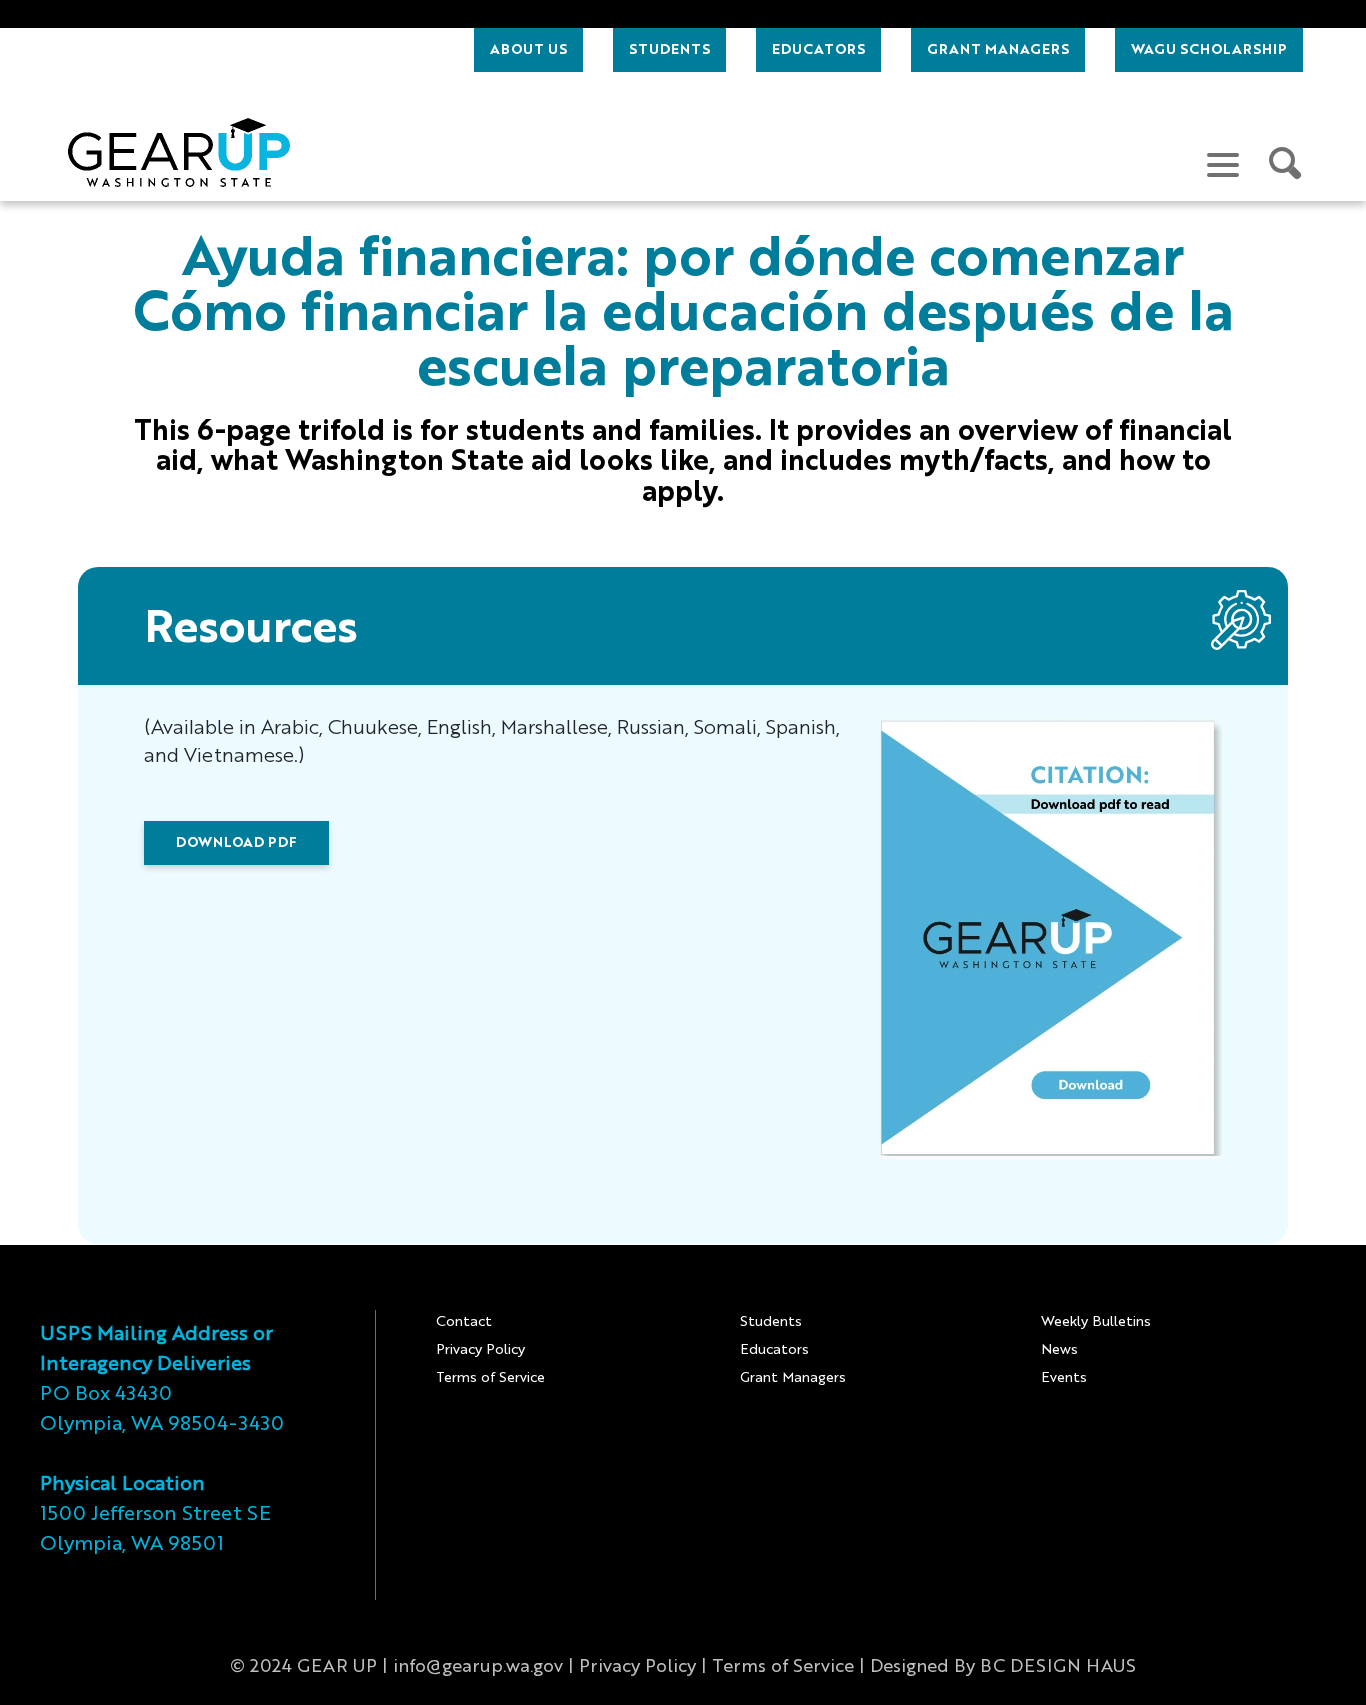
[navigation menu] (1223, 164)
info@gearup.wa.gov (478, 1667)
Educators (774, 1350)
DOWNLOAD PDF (236, 843)
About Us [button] (528, 50)
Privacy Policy (480, 1350)
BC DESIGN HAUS (1058, 1667)
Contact (464, 1322)
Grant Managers (793, 1378)
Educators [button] (818, 50)
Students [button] (669, 50)
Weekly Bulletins (1096, 1322)
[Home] (179, 152)
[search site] (1286, 164)
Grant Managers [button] (998, 50)
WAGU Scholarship (1209, 50)
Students (771, 1322)
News (1059, 1350)
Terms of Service (490, 1378)
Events (1064, 1378)
